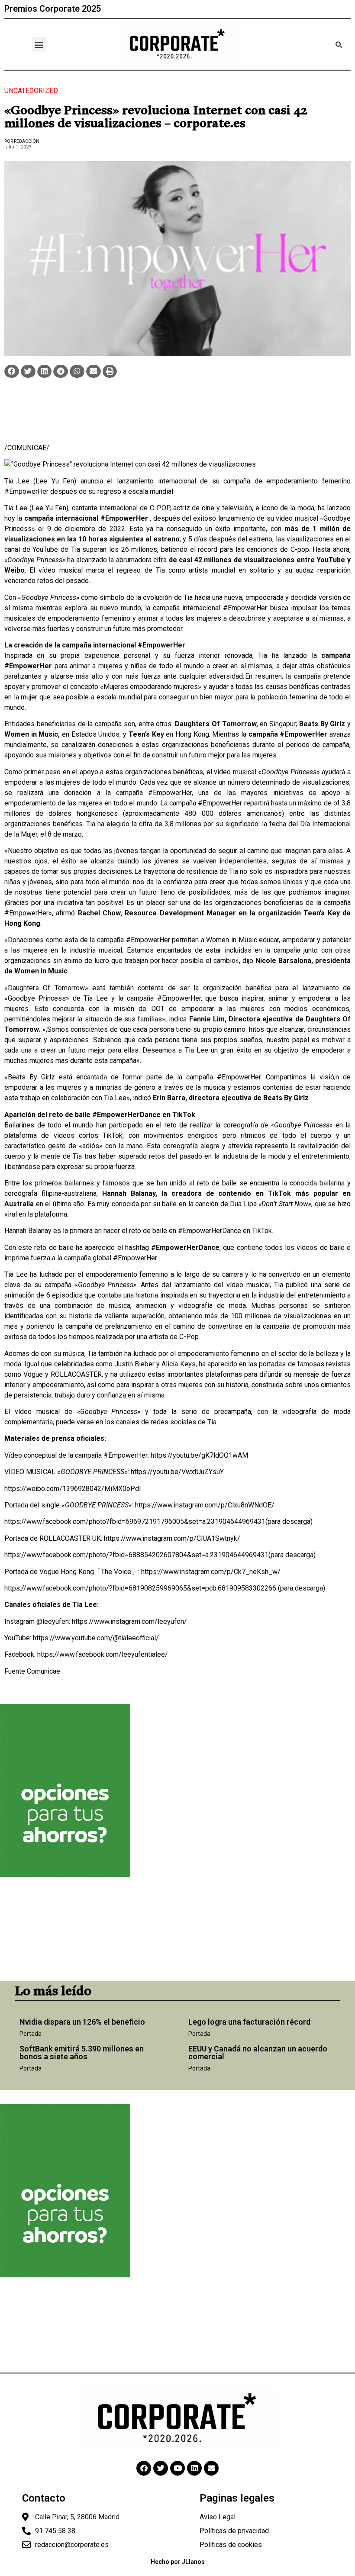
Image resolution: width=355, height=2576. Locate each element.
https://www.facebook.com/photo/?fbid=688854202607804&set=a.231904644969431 (136, 1555)
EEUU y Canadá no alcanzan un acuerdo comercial (258, 2053)
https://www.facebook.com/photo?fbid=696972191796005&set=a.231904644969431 (135, 1521)
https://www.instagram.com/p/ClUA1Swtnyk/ (172, 1538)
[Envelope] (211, 2468)
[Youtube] (177, 2468)
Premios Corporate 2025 (53, 9)
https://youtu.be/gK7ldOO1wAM (199, 1455)
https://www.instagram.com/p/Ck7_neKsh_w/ (211, 1572)
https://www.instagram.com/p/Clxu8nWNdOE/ (205, 1505)
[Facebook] (144, 2468)
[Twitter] (161, 2468)
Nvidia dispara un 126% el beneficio (82, 2022)
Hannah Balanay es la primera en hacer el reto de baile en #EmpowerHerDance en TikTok (138, 1231)
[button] (39, 44)
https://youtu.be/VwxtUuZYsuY (177, 1472)
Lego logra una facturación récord (249, 2022)
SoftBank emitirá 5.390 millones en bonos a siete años (82, 2053)
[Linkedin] (194, 2468)
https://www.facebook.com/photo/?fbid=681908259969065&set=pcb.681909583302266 (140, 1588)
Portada (31, 2034)
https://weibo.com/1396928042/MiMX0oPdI (73, 1489)
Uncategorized (31, 91)
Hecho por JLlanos (178, 2562)
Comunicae (44, 1671)
